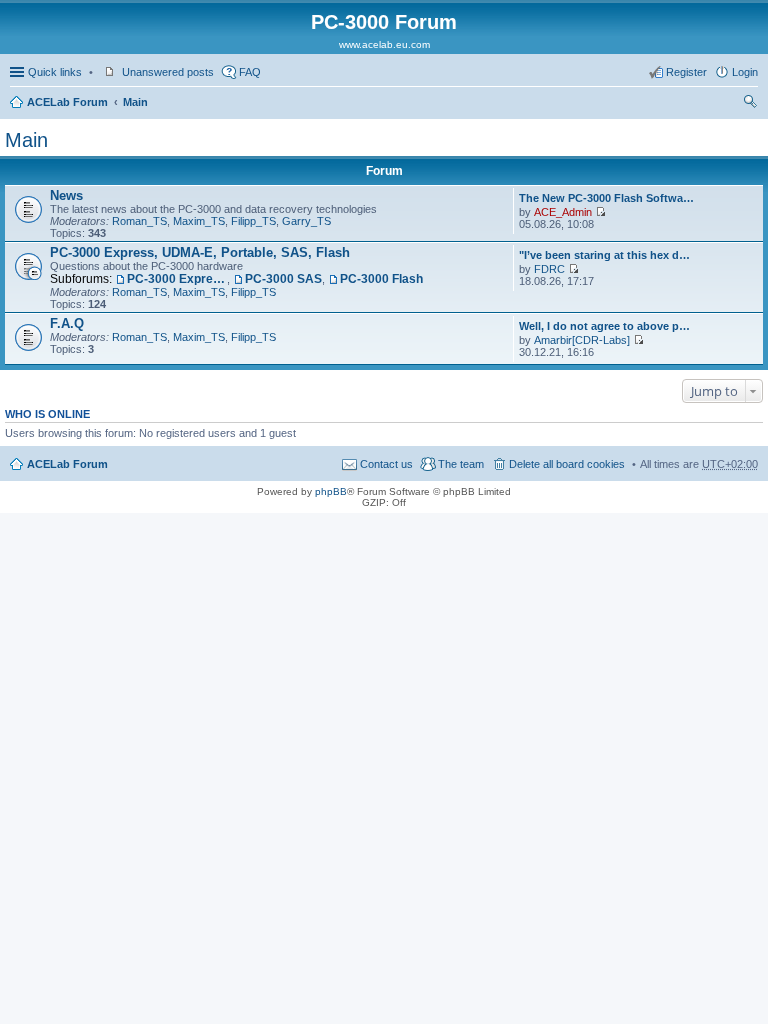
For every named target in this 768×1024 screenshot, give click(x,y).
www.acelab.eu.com (384, 44)
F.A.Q (67, 323)
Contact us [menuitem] (386, 464)
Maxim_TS (199, 221)
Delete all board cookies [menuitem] (567, 464)
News (66, 195)
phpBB (331, 491)
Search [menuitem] (750, 104)
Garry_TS (306, 221)
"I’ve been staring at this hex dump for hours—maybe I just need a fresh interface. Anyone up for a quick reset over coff (606, 255)
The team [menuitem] (461, 464)
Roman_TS (139, 221)
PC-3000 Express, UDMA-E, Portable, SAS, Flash (200, 252)
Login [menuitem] (745, 72)
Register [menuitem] (686, 72)
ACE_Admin (563, 212)
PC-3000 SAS (283, 279)
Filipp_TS (253, 221)
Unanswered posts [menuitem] (168, 72)
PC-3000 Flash (381, 279)
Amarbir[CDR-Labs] (582, 340)
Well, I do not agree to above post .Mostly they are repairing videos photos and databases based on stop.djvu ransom (606, 326)
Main (135, 102)
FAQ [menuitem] (250, 72)
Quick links (55, 72)
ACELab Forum (67, 102)
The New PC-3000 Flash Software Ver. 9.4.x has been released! (606, 198)
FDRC (549, 269)
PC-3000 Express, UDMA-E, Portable (177, 279)
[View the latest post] (600, 212)
